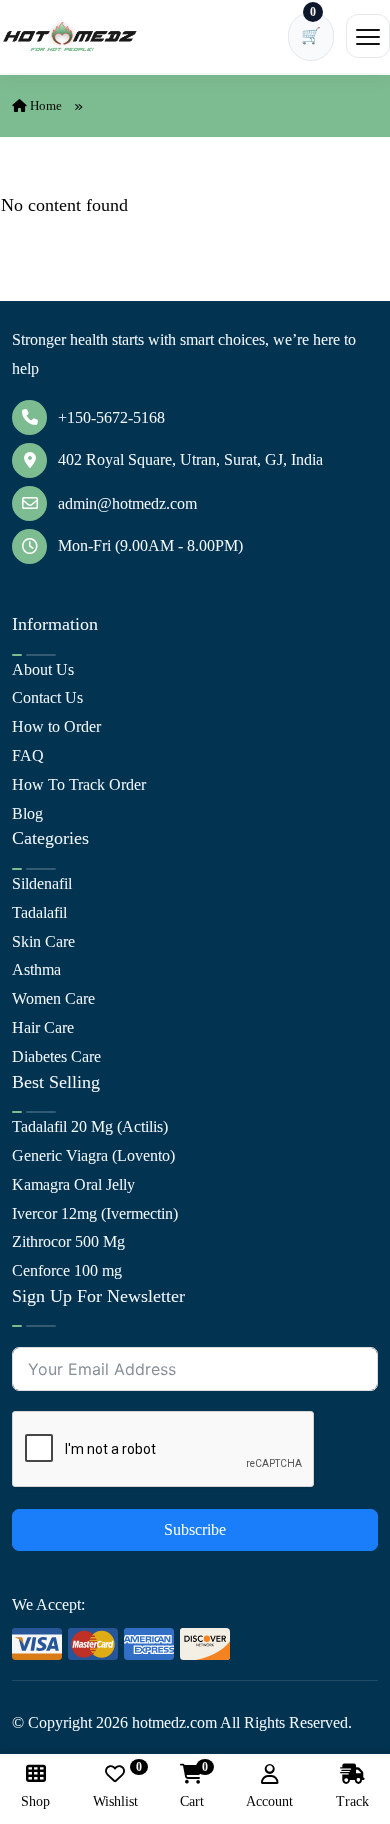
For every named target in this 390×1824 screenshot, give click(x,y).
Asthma (36, 969)
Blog (27, 813)
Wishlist (115, 1786)
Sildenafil (42, 883)
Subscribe (195, 1529)
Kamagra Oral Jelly (73, 1184)
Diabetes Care (56, 1056)
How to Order (56, 726)
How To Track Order (79, 784)
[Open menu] (368, 36)
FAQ (28, 755)
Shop (35, 1801)
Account (269, 1801)
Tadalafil (39, 912)
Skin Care (43, 941)
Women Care (53, 998)
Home (44, 105)
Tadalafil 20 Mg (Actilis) (90, 1126)
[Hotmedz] (70, 37)
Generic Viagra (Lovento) (93, 1155)
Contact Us (47, 697)
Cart (192, 1786)
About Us (43, 669)
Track (352, 1801)
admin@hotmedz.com (127, 503)
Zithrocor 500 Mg (68, 1241)
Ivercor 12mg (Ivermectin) (95, 1213)
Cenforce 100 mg (67, 1270)
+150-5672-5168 (111, 417)
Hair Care (43, 1027)
